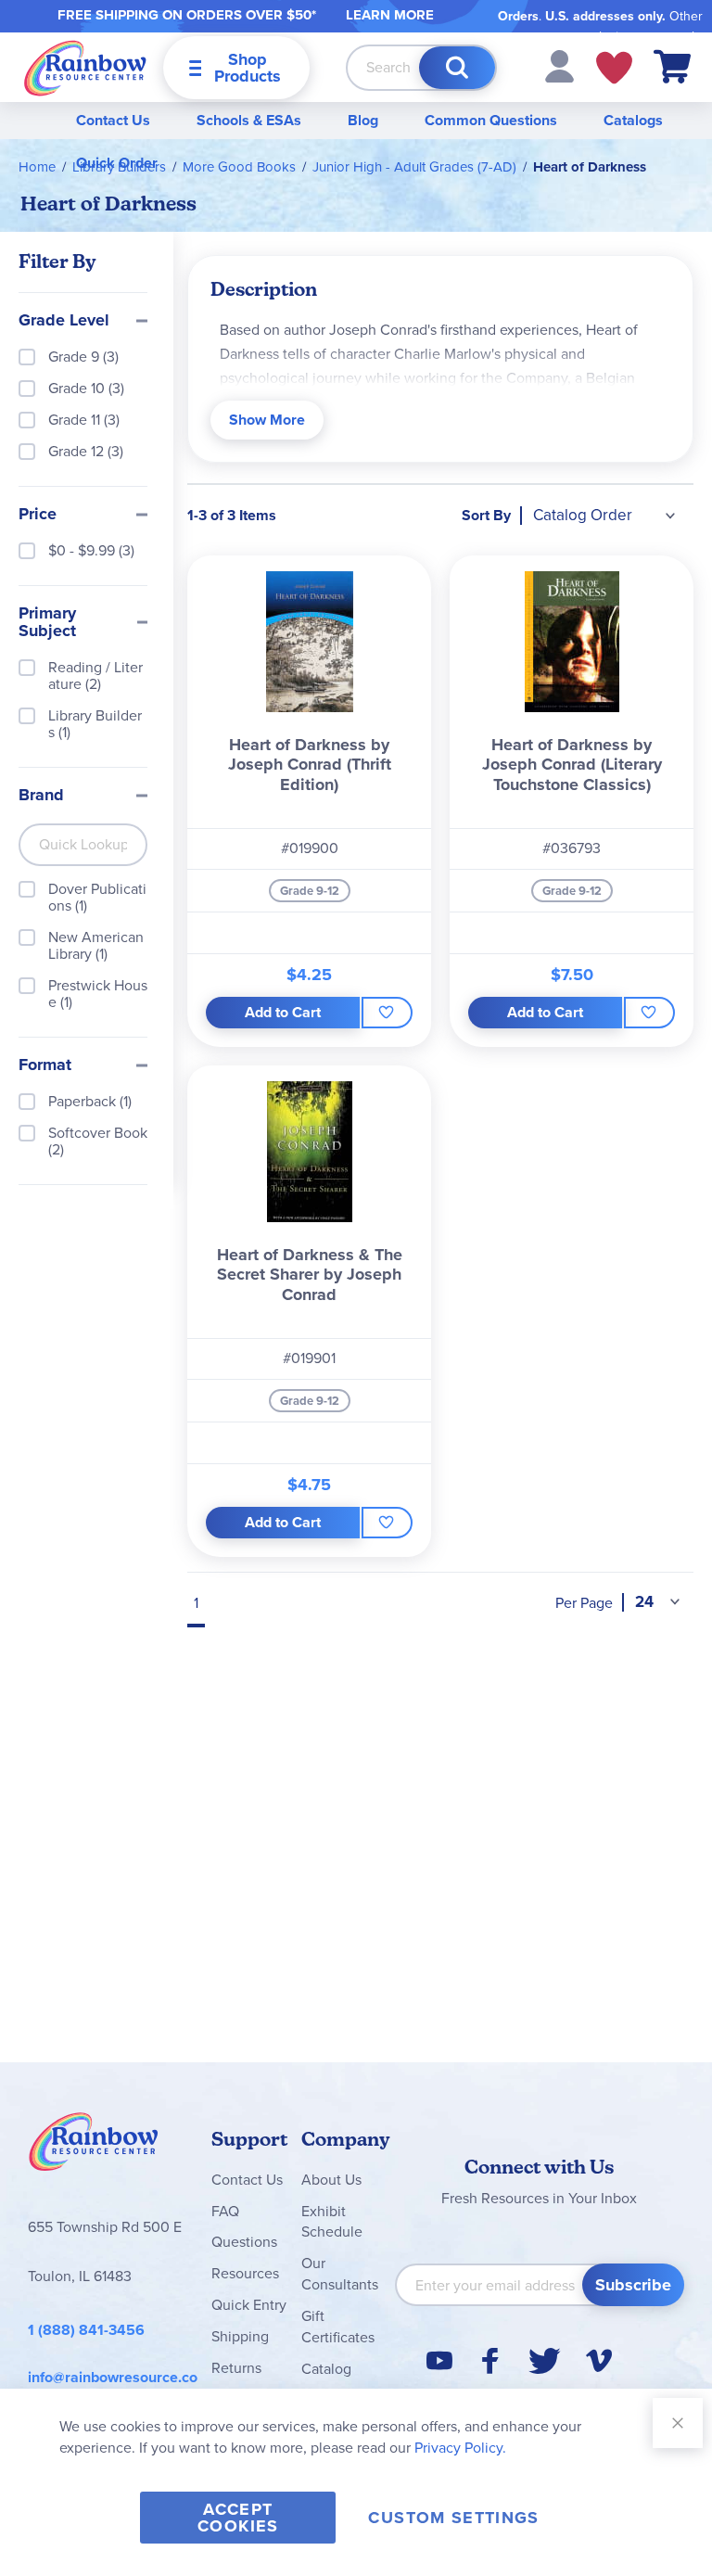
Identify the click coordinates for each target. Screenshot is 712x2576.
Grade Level (64, 321)
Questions (244, 2242)
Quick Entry (249, 2305)
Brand (41, 796)
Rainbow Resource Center (94, 2147)
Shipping (240, 2336)
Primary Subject (47, 623)
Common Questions (491, 120)
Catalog (326, 2369)
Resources (245, 2273)
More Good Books (239, 167)
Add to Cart (283, 1012)
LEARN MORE (390, 15)
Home (37, 167)
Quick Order (117, 163)
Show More (267, 420)
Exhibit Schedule (332, 2222)
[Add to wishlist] (387, 1013)
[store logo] (85, 67)
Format (45, 1065)
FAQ (225, 2211)
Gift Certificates (338, 2327)
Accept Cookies (238, 2518)
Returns (236, 2368)
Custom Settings (453, 2518)
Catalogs (633, 120)
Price (38, 515)
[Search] (457, 68)
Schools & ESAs (249, 120)
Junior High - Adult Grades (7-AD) (414, 167)
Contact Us (113, 120)
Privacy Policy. (460, 2448)
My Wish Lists (614, 68)
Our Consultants (340, 2274)
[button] (559, 65)
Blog (363, 120)
